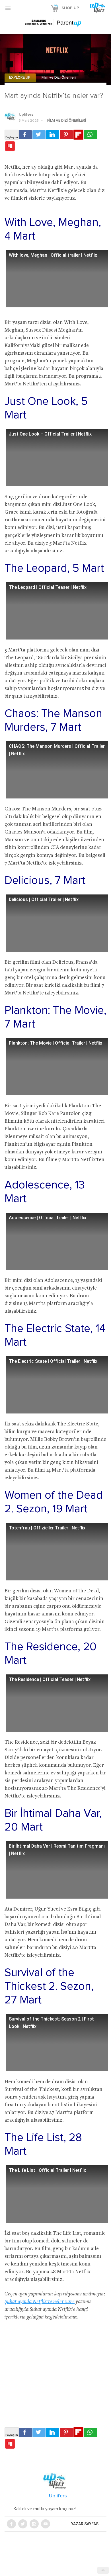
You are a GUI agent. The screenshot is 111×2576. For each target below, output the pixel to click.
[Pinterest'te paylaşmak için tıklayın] (66, 135)
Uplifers (26, 115)
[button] (8, 8)
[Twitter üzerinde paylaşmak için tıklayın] (39, 135)
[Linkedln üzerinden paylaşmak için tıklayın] (53, 135)
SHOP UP (70, 8)
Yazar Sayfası (85, 2524)
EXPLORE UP (20, 78)
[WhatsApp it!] (91, 135)
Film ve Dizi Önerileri (59, 78)
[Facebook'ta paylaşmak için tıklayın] (25, 135)
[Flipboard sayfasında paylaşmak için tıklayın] (78, 135)
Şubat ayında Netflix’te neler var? (40, 2302)
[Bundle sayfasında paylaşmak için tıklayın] (10, 146)
